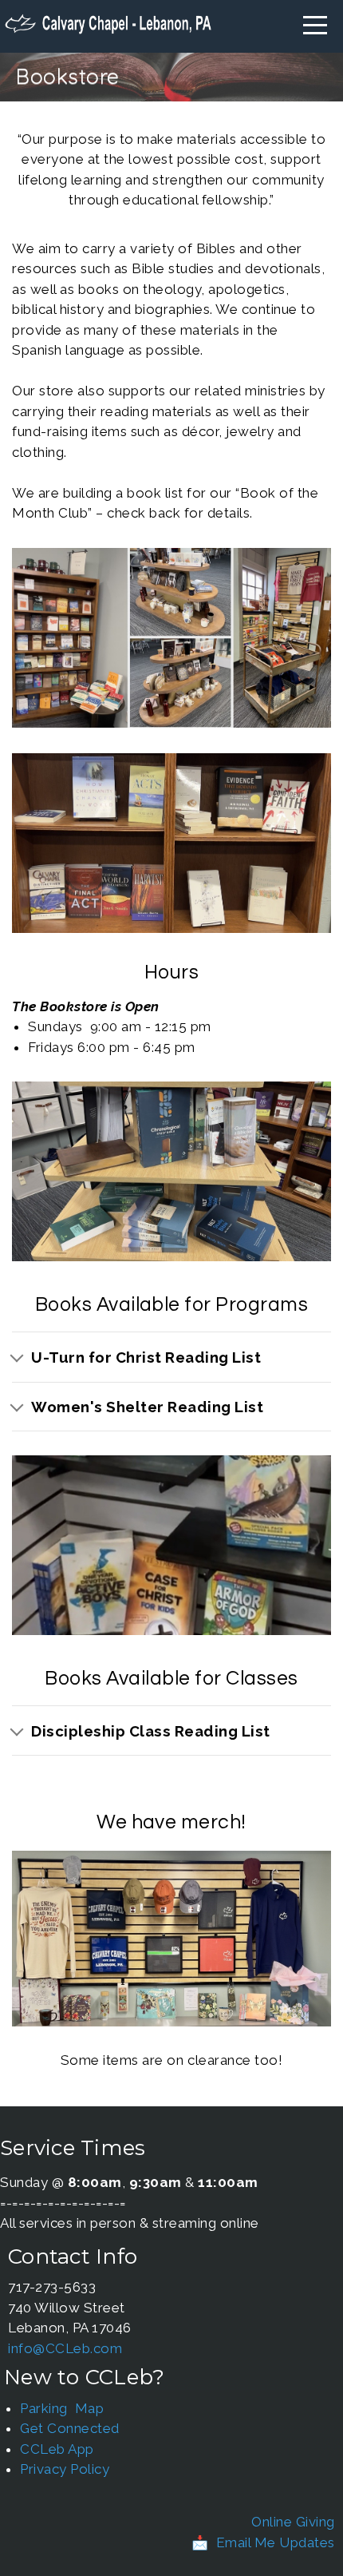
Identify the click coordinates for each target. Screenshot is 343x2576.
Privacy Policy (65, 2469)
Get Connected (70, 2428)
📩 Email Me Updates (263, 2542)
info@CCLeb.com (65, 2348)
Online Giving (293, 2522)
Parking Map (62, 2408)
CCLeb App (57, 2449)
